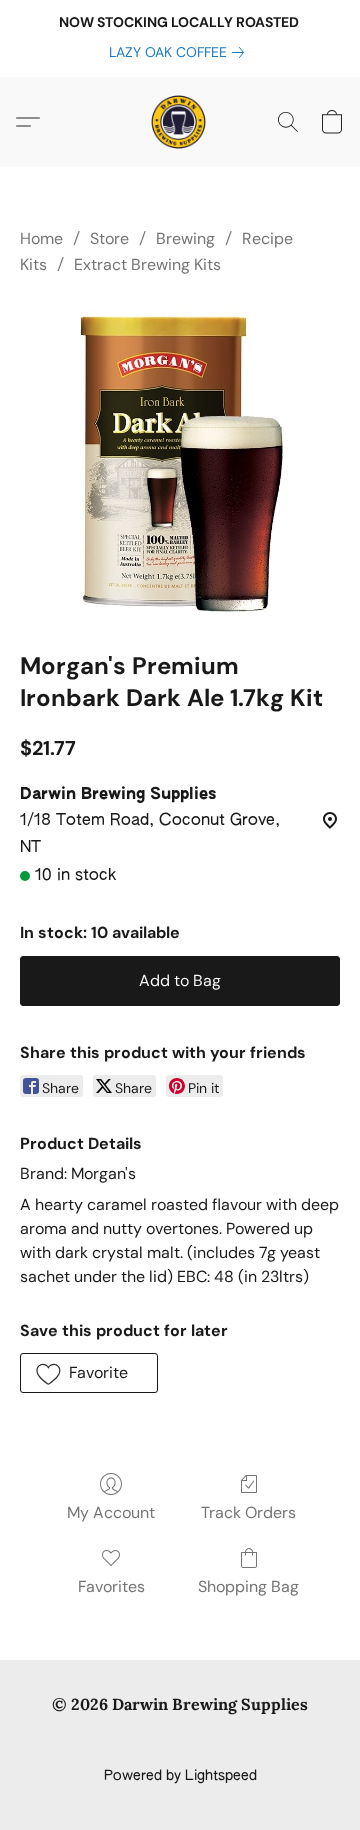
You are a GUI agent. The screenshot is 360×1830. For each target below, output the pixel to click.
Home (41, 238)
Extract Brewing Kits (147, 264)
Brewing (185, 238)
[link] (180, 52)
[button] (180, 122)
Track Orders (248, 1512)
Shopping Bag (248, 1586)
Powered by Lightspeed (180, 1776)
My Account (111, 1512)
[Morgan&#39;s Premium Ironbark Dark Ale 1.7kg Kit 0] (180, 460)
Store (109, 238)
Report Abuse (180, 1742)
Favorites (111, 1586)
